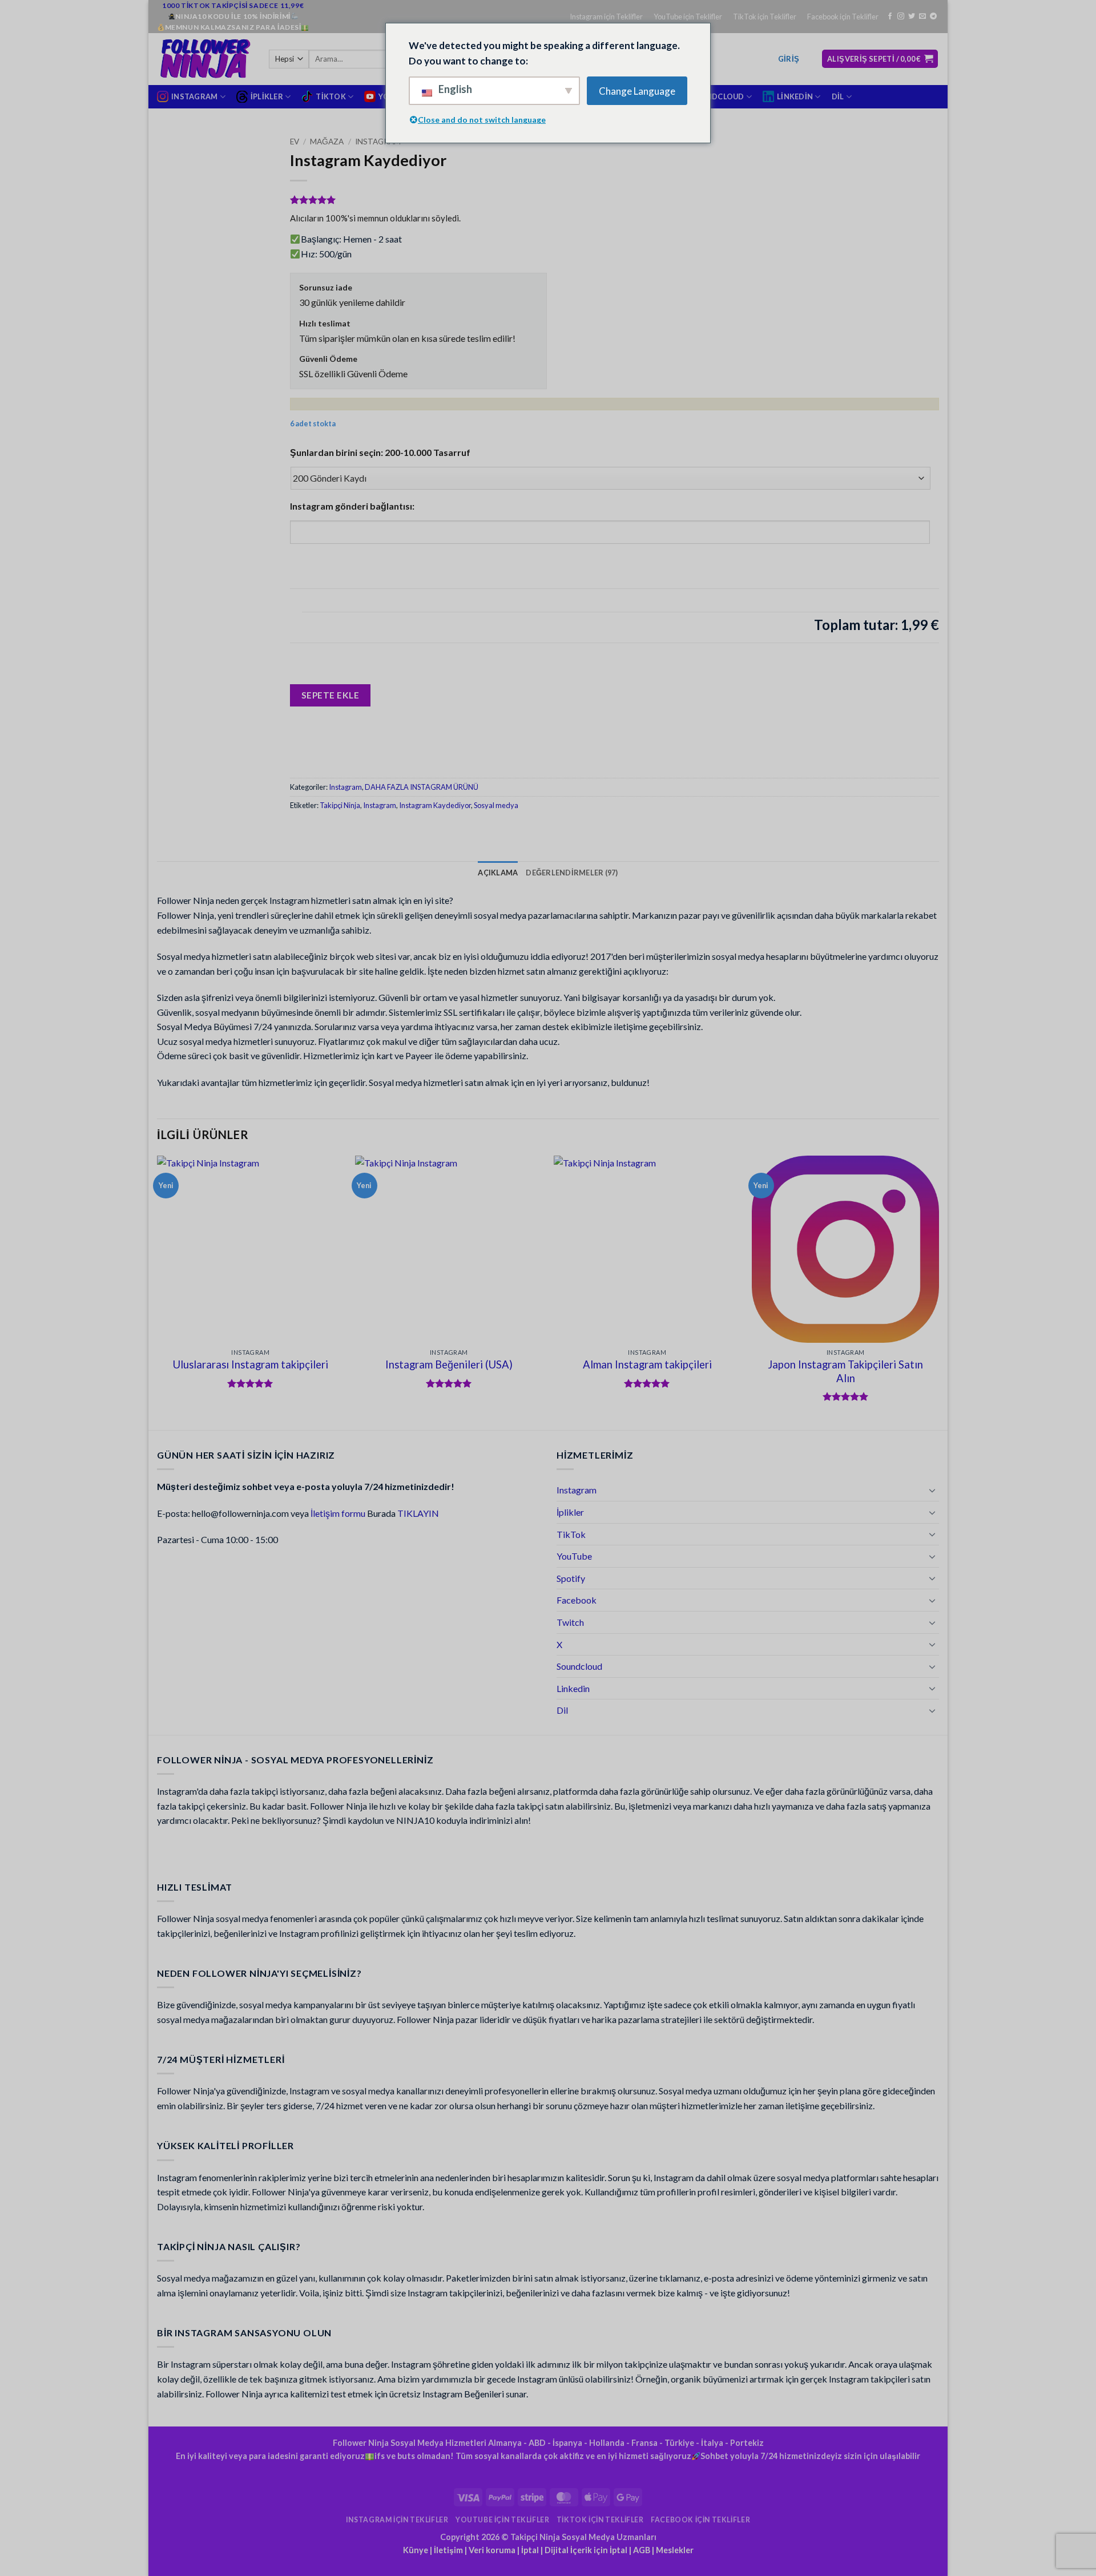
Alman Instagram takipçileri (647, 1364)
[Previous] (158, 1292)
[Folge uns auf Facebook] (890, 17)
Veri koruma (492, 2550)
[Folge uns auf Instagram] (901, 17)
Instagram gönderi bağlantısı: (352, 506)
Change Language (637, 91)
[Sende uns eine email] (922, 17)
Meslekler (675, 2550)
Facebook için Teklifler (843, 17)
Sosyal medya (496, 805)
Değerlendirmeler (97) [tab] (572, 873)
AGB (642, 2550)
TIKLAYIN (418, 1513)
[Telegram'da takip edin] (933, 17)
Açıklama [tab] (498, 873)
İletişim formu (338, 1513)
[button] (789, 59)
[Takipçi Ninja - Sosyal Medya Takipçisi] (204, 59)
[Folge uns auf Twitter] (912, 17)
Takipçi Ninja (340, 805)
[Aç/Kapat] (932, 1490)
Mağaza (327, 142)
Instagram (378, 142)
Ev (295, 142)
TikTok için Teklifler (765, 17)
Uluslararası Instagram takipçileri (251, 1364)
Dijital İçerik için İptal (586, 2550)
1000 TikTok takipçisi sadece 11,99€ (233, 5)
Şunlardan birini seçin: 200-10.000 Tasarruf (380, 452)
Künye (416, 2550)
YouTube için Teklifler (688, 17)
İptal (530, 2550)
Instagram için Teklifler (606, 17)
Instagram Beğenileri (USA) (449, 1364)
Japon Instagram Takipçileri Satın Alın (845, 1371)
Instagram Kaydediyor (435, 805)
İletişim (448, 2550)
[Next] (938, 1292)
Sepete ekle (330, 695)
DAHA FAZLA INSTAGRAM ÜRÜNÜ (422, 787)
